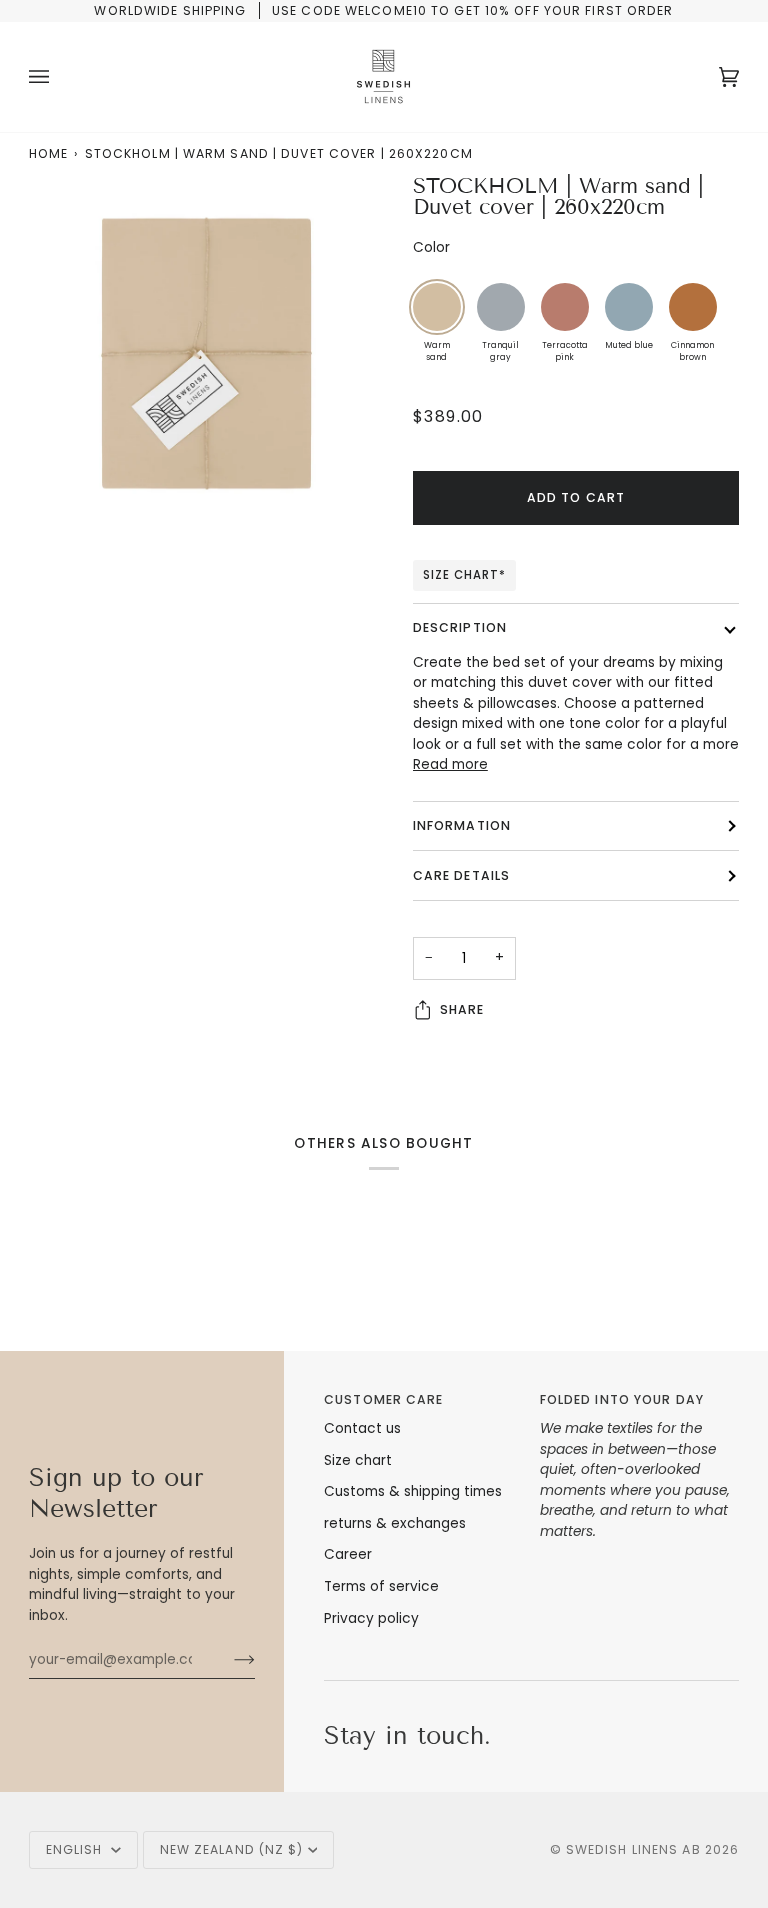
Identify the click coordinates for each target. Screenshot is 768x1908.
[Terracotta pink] (565, 307)
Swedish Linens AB (633, 1849)
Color (431, 247)
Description (460, 627)
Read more (450, 764)
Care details (461, 875)
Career (348, 1554)
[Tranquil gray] (501, 307)
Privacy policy (371, 1618)
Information (462, 825)
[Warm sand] (437, 307)
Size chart (358, 1460)
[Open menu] (59, 77)
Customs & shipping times (413, 1491)
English (76, 1849)
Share (462, 1009)
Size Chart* (464, 575)
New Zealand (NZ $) (232, 1849)
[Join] (228, 1660)
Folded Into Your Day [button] (622, 1399)
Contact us (362, 1428)
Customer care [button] (383, 1399)
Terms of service (381, 1586)
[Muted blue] (629, 307)
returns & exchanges (395, 1523)
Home (48, 153)
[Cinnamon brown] (693, 307)
